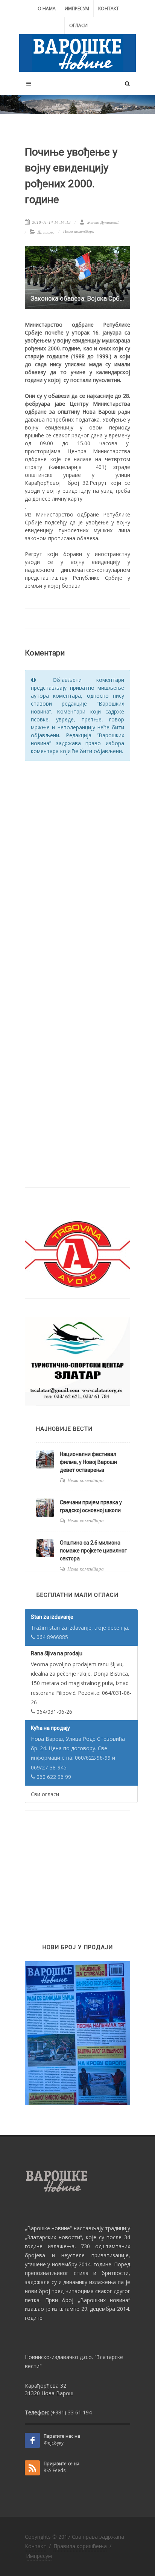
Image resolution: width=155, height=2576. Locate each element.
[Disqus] (77, 863)
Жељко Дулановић (103, 222)
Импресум (77, 8)
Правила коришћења (80, 2546)
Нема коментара (79, 231)
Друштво (46, 232)
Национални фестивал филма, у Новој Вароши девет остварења (88, 1462)
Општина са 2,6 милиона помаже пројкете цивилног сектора (93, 1551)
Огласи (78, 25)
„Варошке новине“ (48, 2228)
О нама (47, 8)
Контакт (109, 8)
